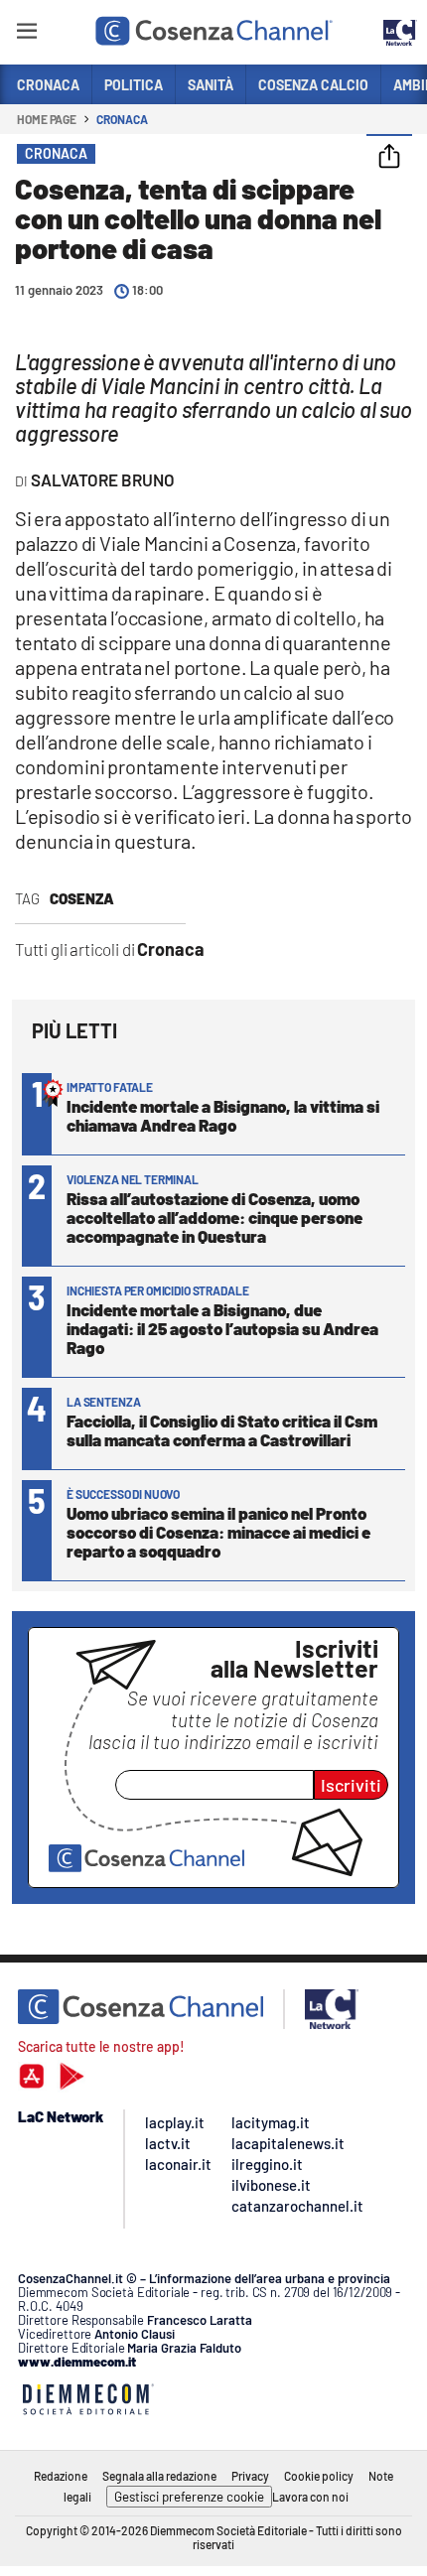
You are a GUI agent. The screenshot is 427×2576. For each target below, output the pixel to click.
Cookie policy (319, 2476)
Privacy (250, 2476)
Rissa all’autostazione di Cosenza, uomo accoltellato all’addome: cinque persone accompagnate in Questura (214, 1217)
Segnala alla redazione (159, 2476)
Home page (47, 119)
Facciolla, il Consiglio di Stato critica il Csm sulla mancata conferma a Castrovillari (222, 1430)
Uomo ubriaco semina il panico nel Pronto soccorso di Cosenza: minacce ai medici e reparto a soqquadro (218, 1532)
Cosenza (82, 898)
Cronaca (122, 119)
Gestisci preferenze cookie (189, 2497)
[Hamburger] (26, 34)
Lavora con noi (310, 2497)
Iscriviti (351, 1785)
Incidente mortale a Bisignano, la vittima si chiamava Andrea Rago (223, 1115)
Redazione (61, 2476)
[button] (389, 158)
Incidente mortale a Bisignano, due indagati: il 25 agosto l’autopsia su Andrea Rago (222, 1328)
